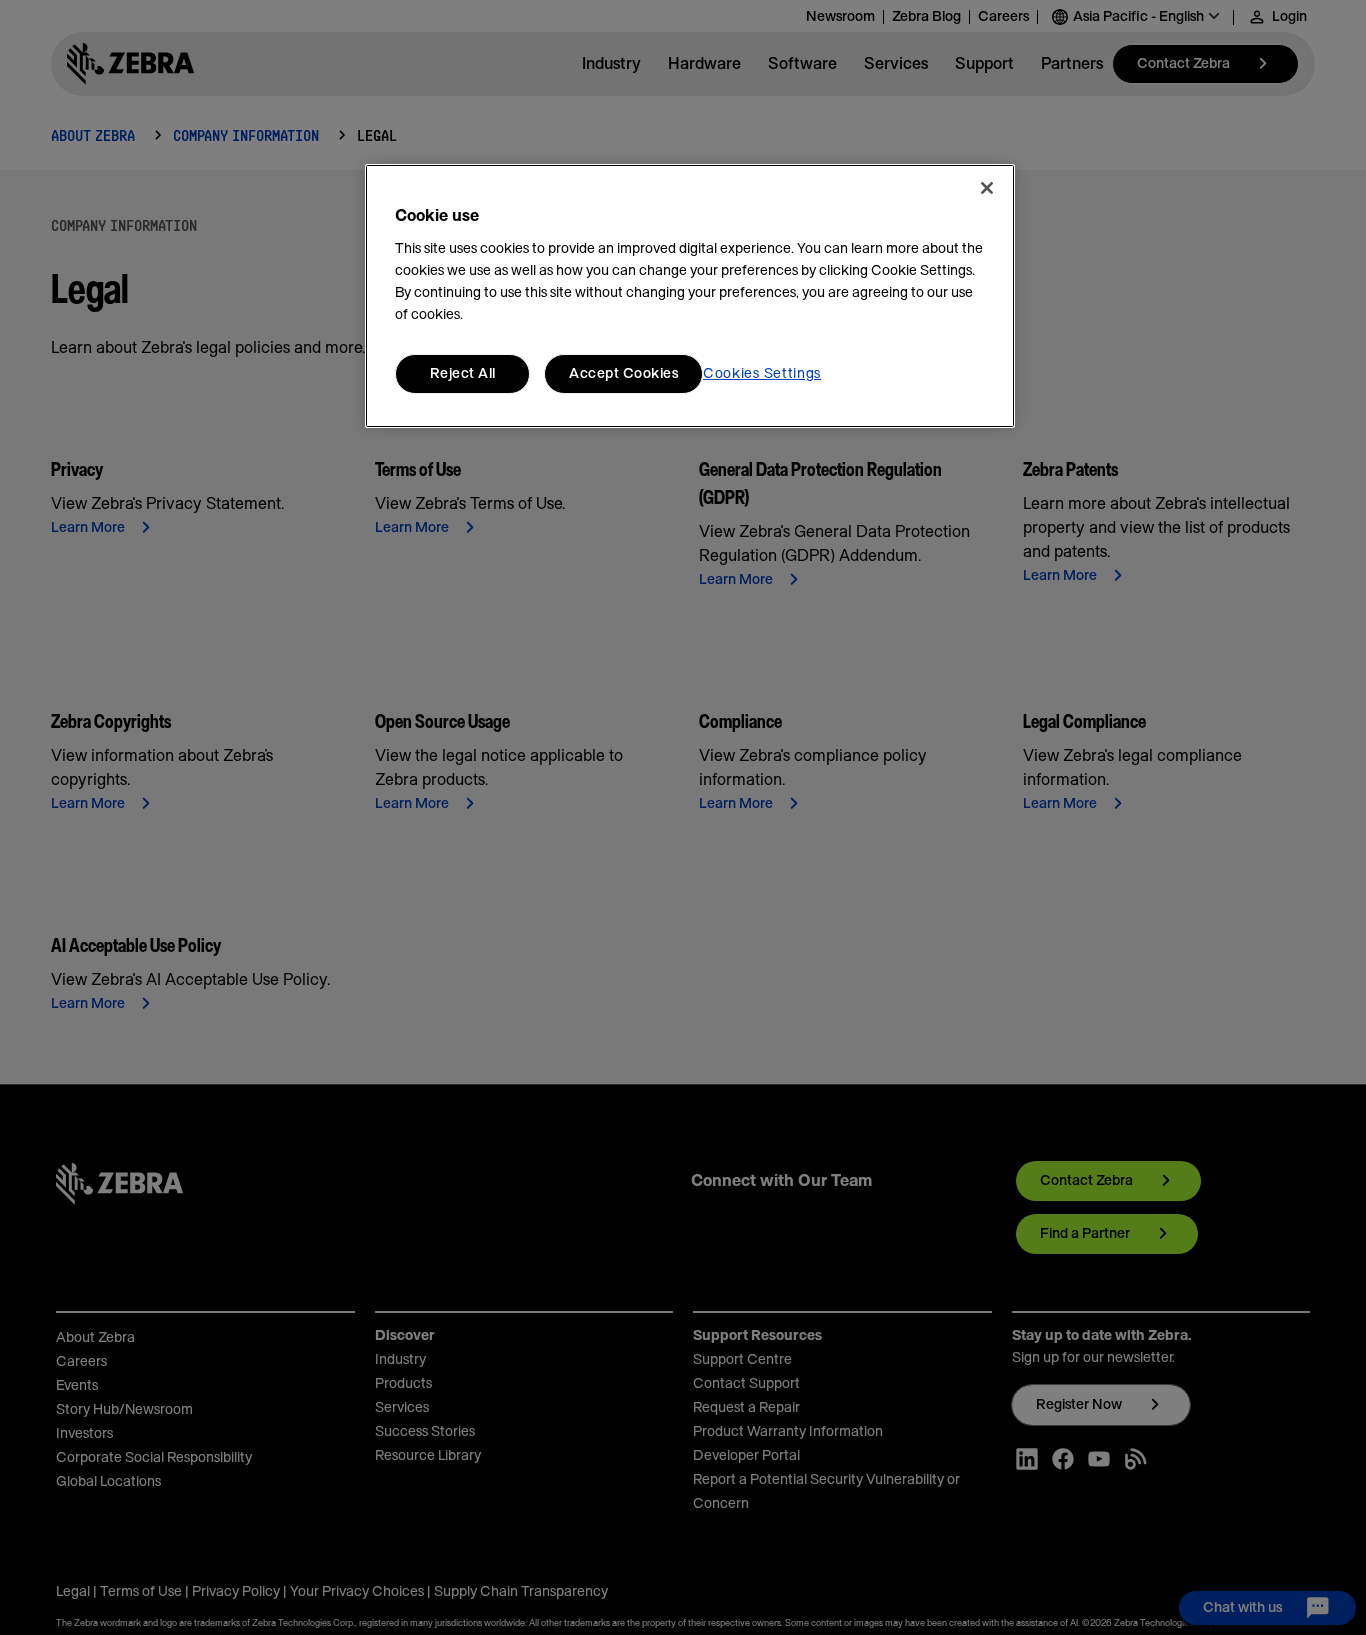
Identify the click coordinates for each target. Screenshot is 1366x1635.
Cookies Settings (762, 374)
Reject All (463, 374)
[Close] (987, 188)
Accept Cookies (623, 374)
